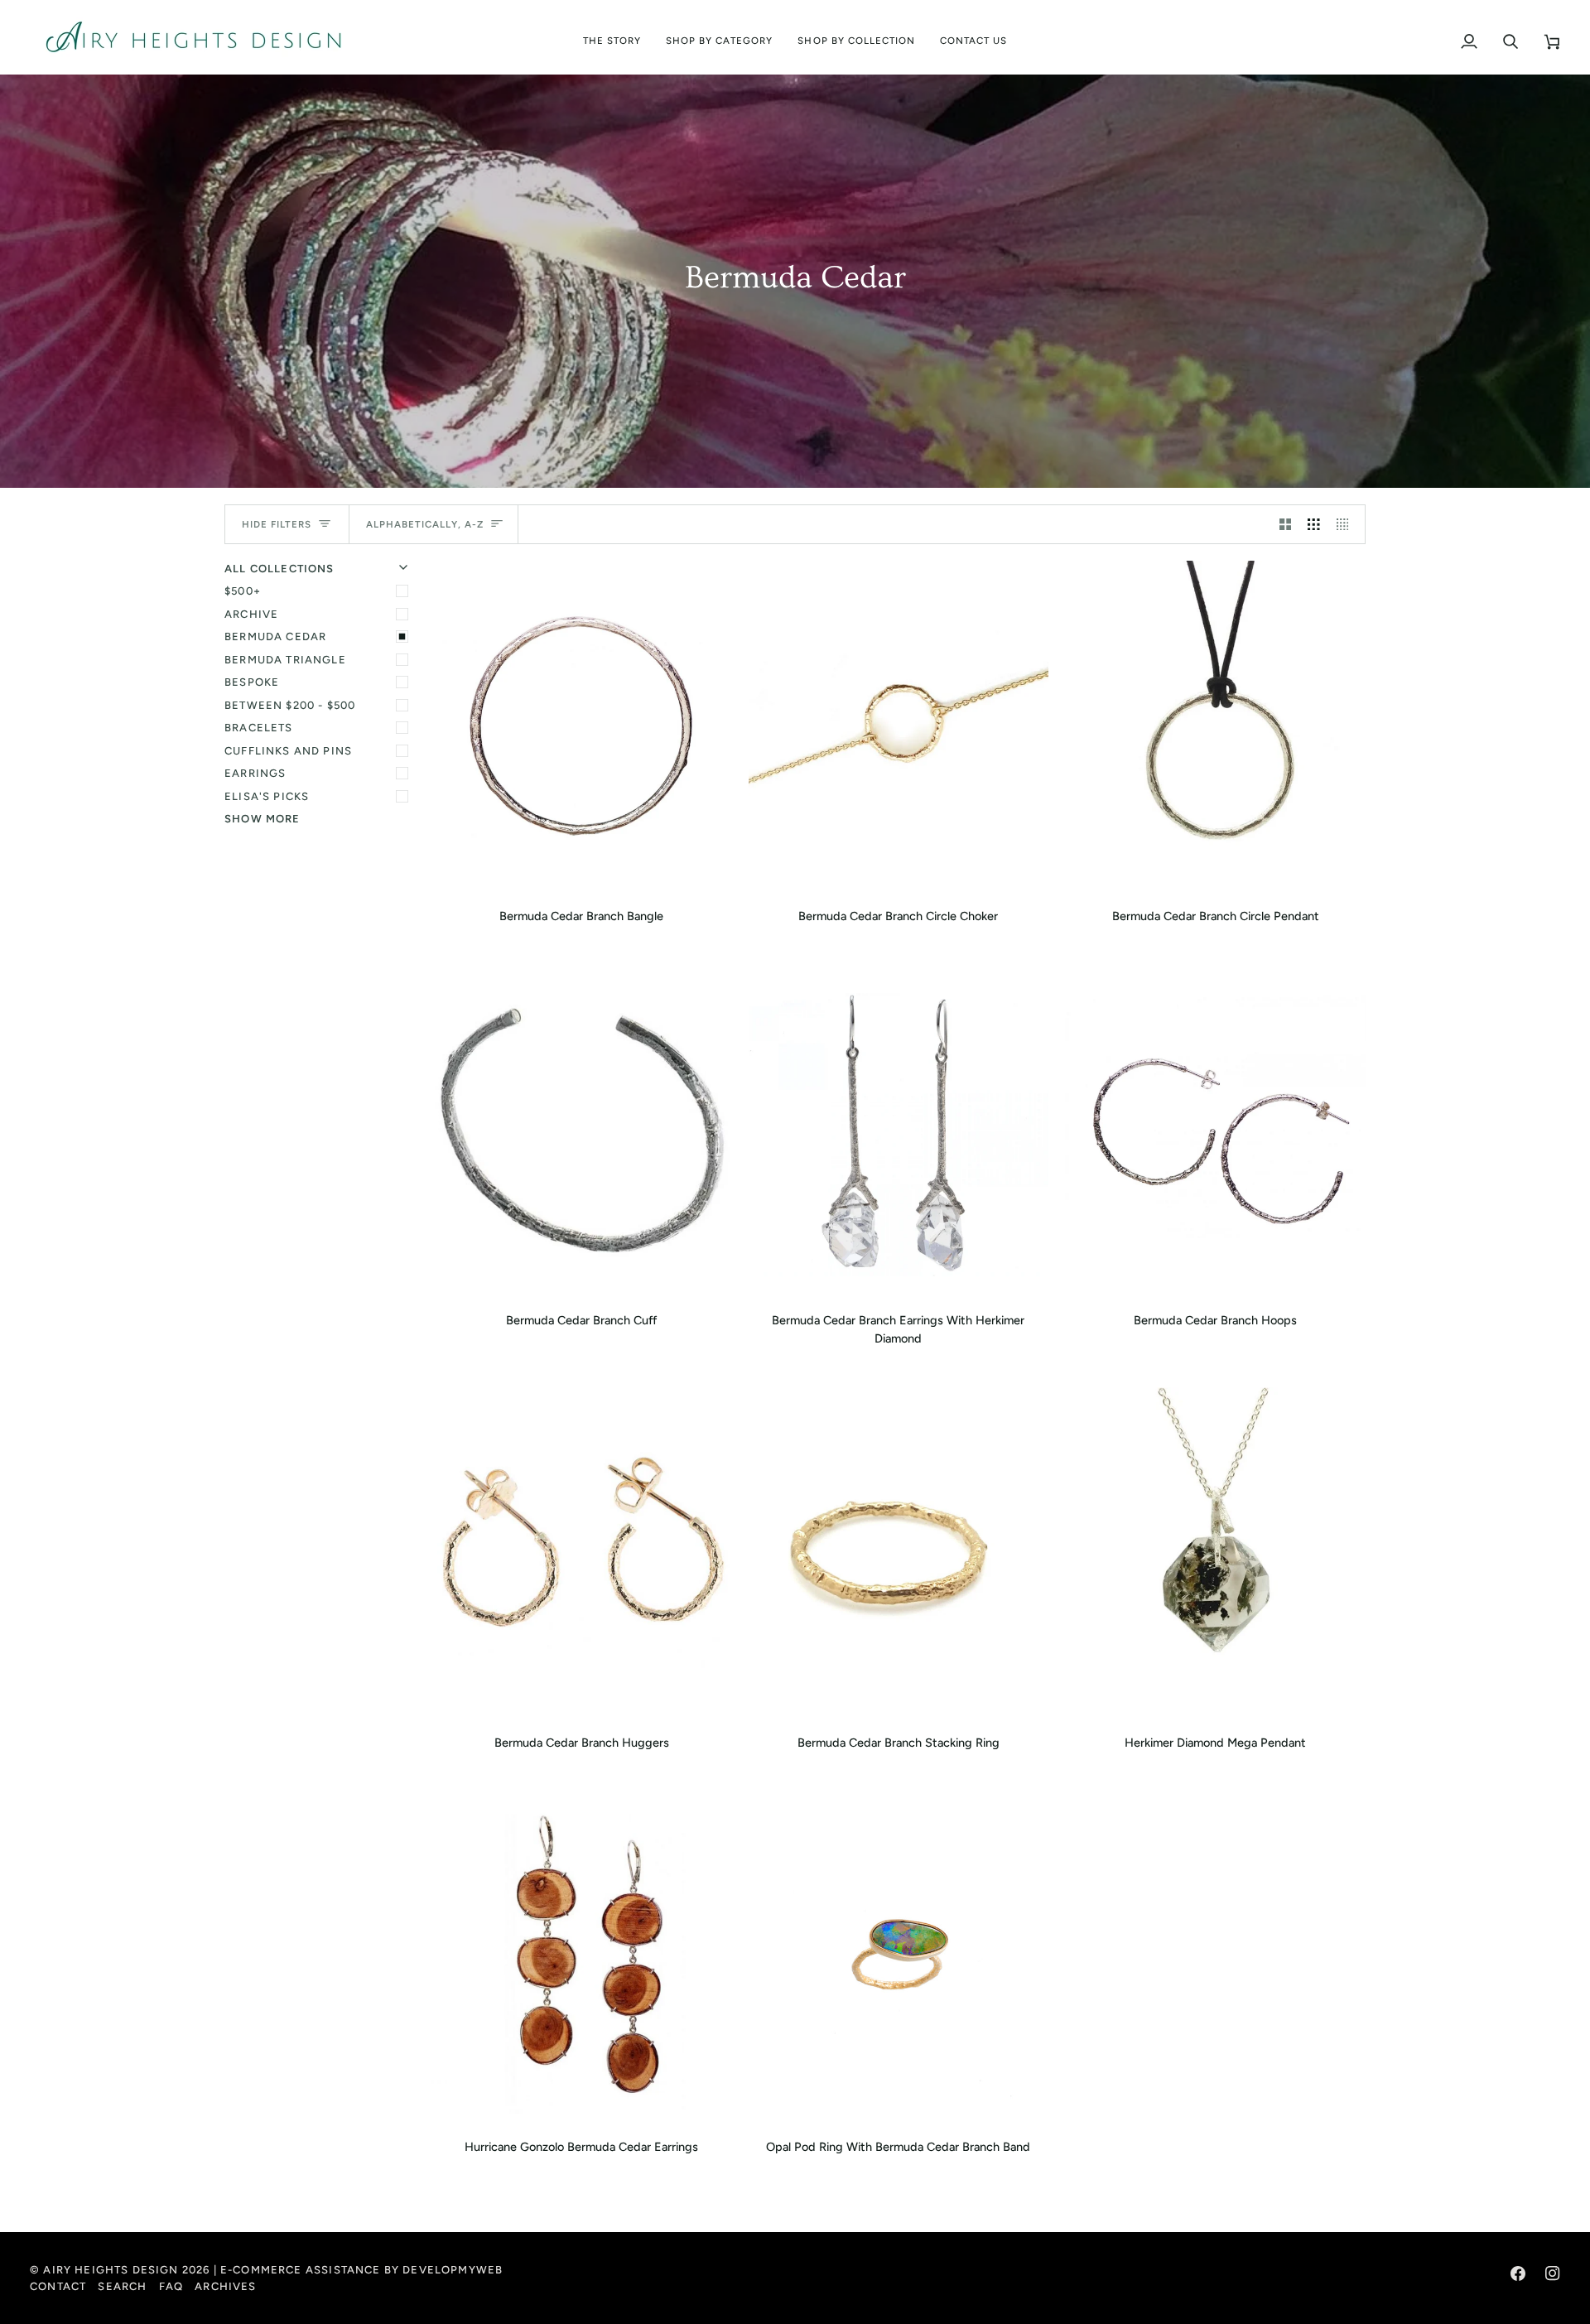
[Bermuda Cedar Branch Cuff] (582, 1132)
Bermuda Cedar (275, 636)
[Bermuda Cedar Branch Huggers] (582, 1554)
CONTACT (58, 2286)
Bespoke (252, 682)
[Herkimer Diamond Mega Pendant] (1215, 1554)
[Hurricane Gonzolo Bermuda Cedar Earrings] (582, 1958)
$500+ (243, 591)
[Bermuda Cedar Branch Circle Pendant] (1215, 728)
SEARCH (122, 2286)
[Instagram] (1553, 2273)
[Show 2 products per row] (1286, 524)
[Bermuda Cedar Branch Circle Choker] (899, 728)
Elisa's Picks (267, 796)
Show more (263, 819)
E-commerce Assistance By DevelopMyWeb (361, 2270)
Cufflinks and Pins (288, 751)
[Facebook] (1518, 2273)
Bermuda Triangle (285, 660)
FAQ (171, 2286)
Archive (251, 614)
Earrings (255, 773)
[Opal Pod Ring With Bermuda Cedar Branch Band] (899, 1958)
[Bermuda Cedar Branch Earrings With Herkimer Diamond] (899, 1132)
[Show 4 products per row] (1347, 524)
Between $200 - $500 (290, 705)
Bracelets (259, 728)
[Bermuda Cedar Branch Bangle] (582, 728)
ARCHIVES (225, 2286)
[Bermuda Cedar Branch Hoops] (1215, 1132)
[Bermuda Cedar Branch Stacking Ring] (899, 1554)
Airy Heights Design (111, 2270)
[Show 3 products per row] (1314, 524)
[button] (720, 37)
